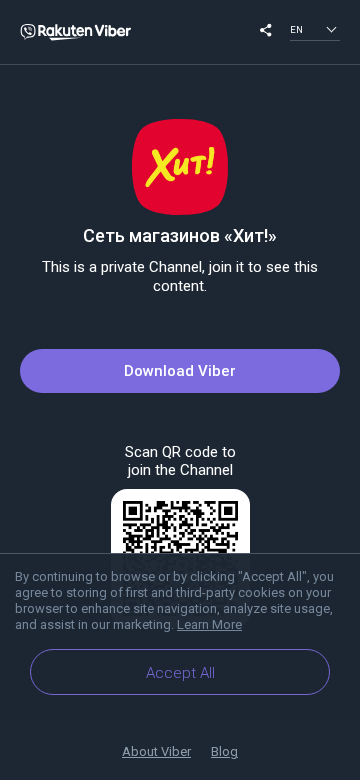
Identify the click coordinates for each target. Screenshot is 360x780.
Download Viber (180, 371)
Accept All (180, 673)
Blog (224, 751)
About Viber (156, 751)
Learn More (209, 624)
